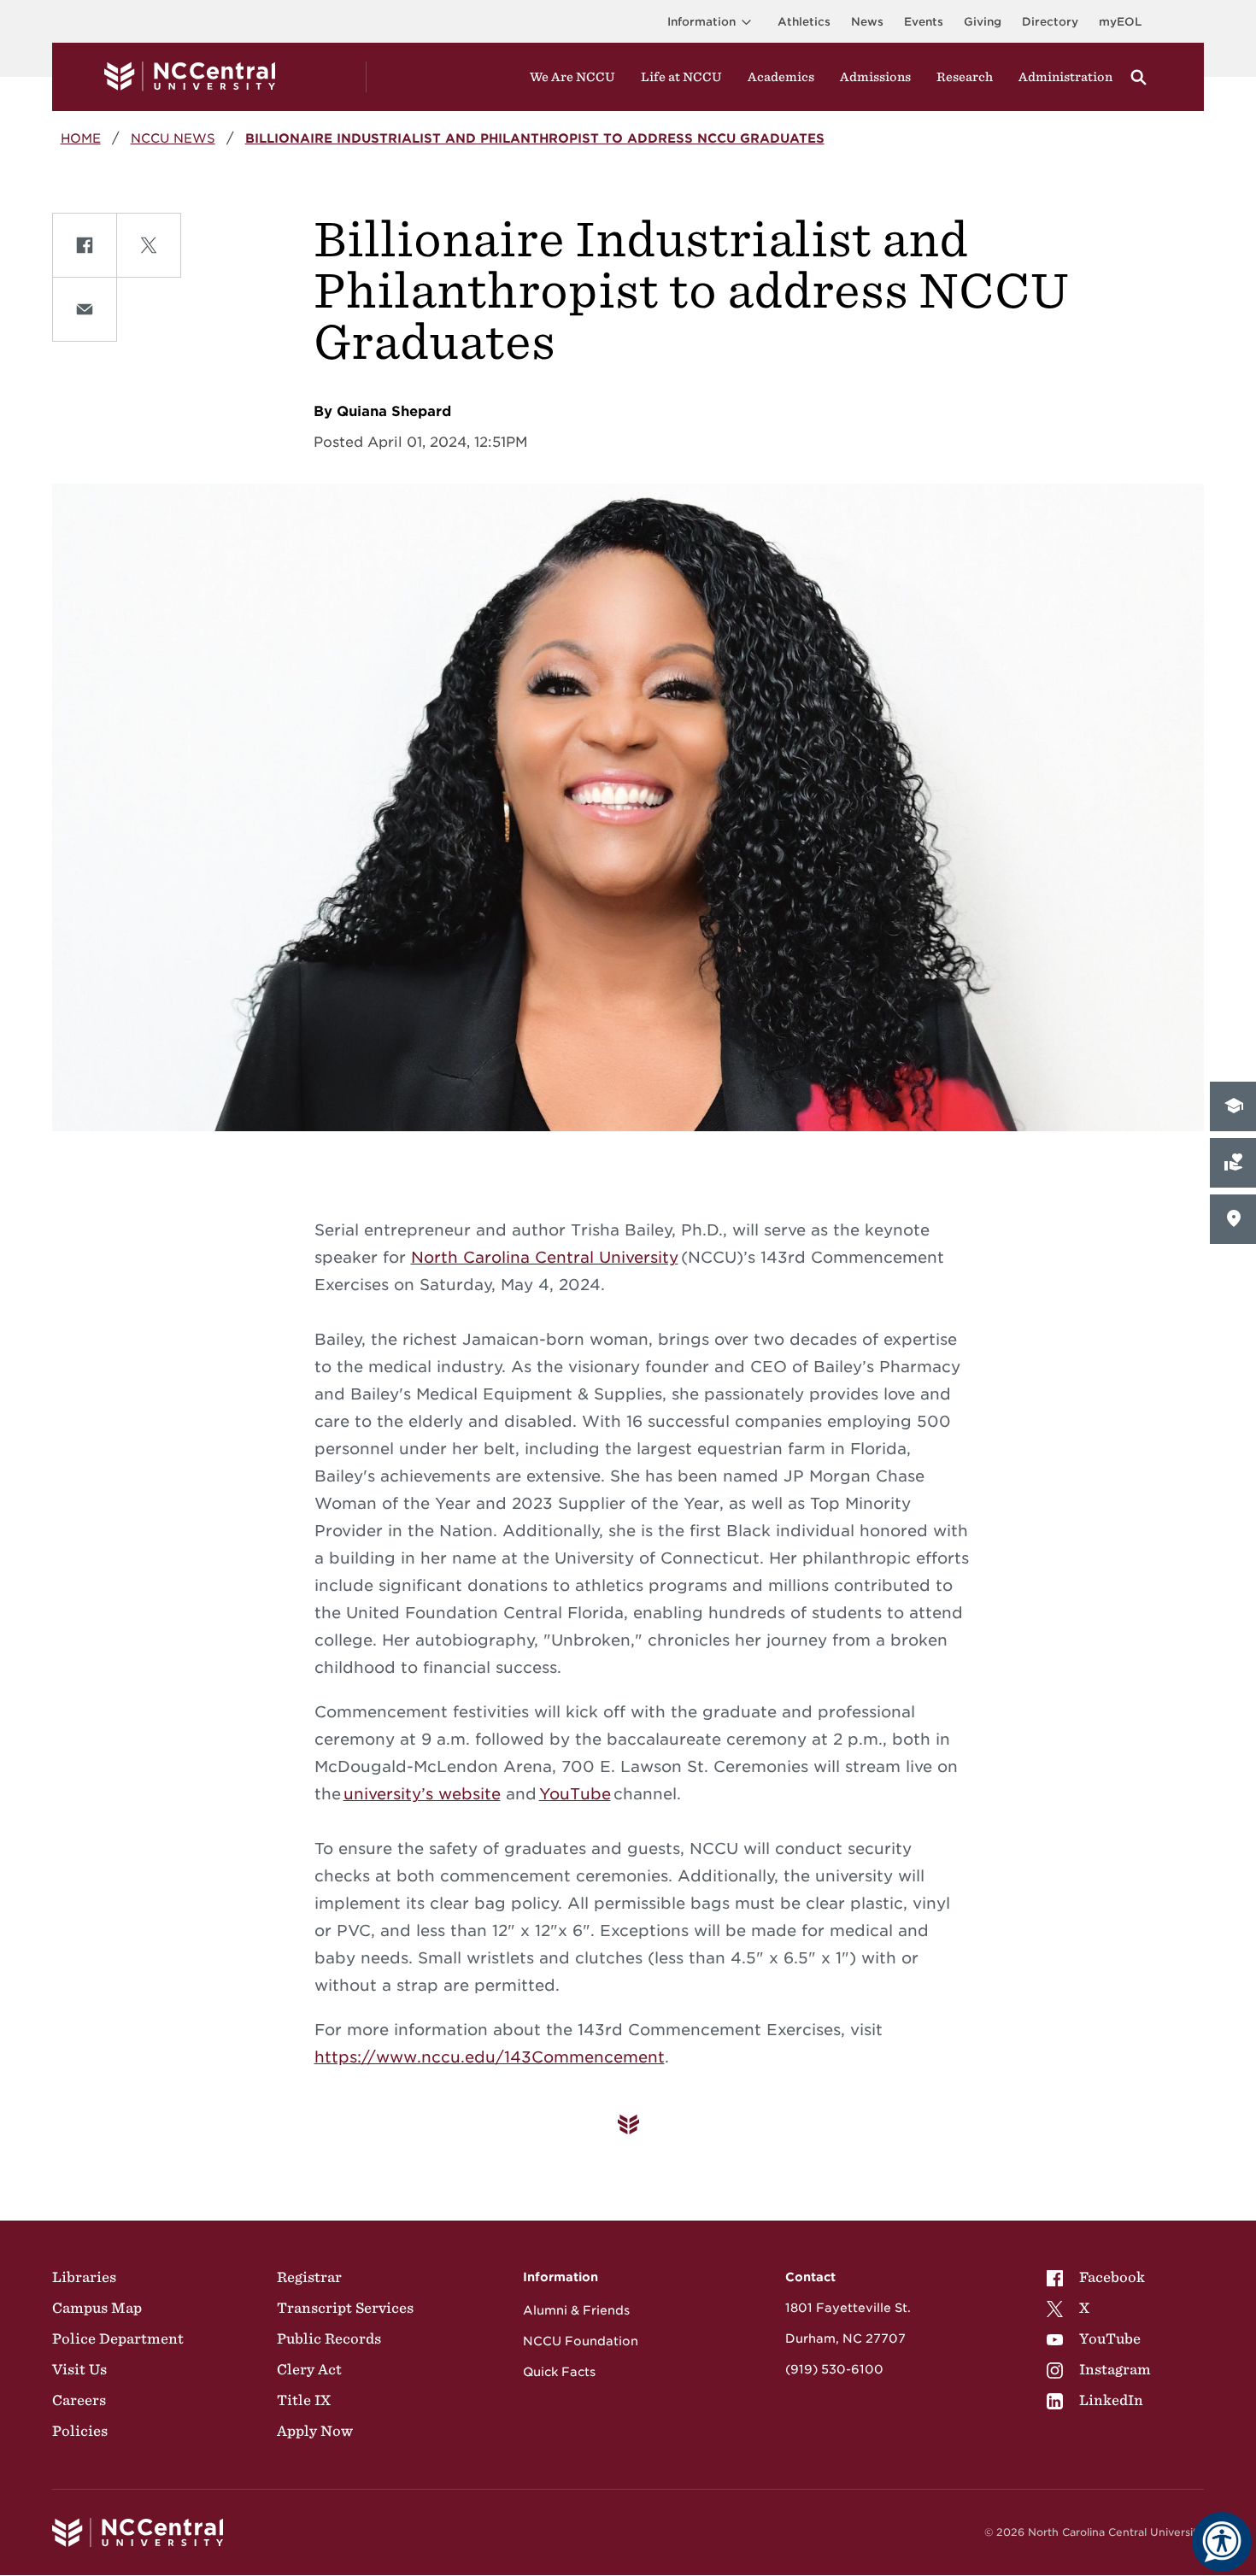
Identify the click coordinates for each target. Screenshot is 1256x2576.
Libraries (84, 2277)
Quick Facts (559, 2372)
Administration (1065, 77)
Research (965, 77)
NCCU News (173, 138)
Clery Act (309, 2369)
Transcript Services (345, 2308)
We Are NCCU (572, 77)
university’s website (422, 1794)
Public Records (329, 2338)
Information (701, 22)
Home (81, 138)
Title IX (304, 2400)
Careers (79, 2400)
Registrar (309, 2277)
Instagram (1115, 2369)
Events (924, 22)
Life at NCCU (681, 77)
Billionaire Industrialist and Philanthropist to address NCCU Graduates (535, 138)
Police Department (118, 2338)
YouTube (575, 1794)
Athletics (804, 22)
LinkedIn (1111, 2400)
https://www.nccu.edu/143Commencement (490, 2057)
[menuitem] (1099, 2277)
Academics (781, 77)
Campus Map (97, 2308)
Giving (983, 22)
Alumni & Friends (576, 2310)
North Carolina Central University (545, 1257)
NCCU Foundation (581, 2341)
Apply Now (315, 2431)
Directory (1050, 22)
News (867, 22)
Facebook (1112, 2277)
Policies (80, 2431)
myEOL (1120, 22)
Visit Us (79, 2369)
